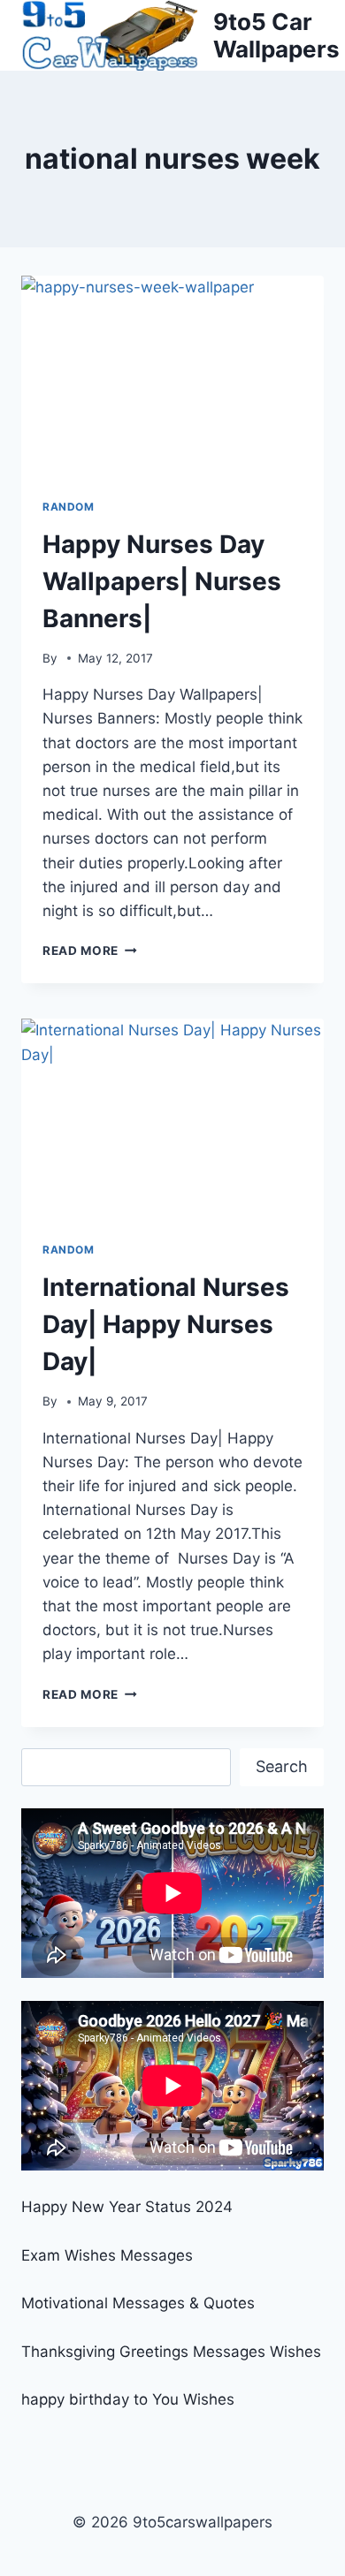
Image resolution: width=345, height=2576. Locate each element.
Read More (90, 951)
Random (69, 507)
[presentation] (172, 376)
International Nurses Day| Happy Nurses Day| (166, 1324)
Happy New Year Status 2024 (127, 2207)
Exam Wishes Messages (107, 2255)
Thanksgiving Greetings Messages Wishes (171, 2352)
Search (282, 1766)
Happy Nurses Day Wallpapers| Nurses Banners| (162, 581)
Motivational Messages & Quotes (138, 2303)
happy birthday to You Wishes (128, 2399)
